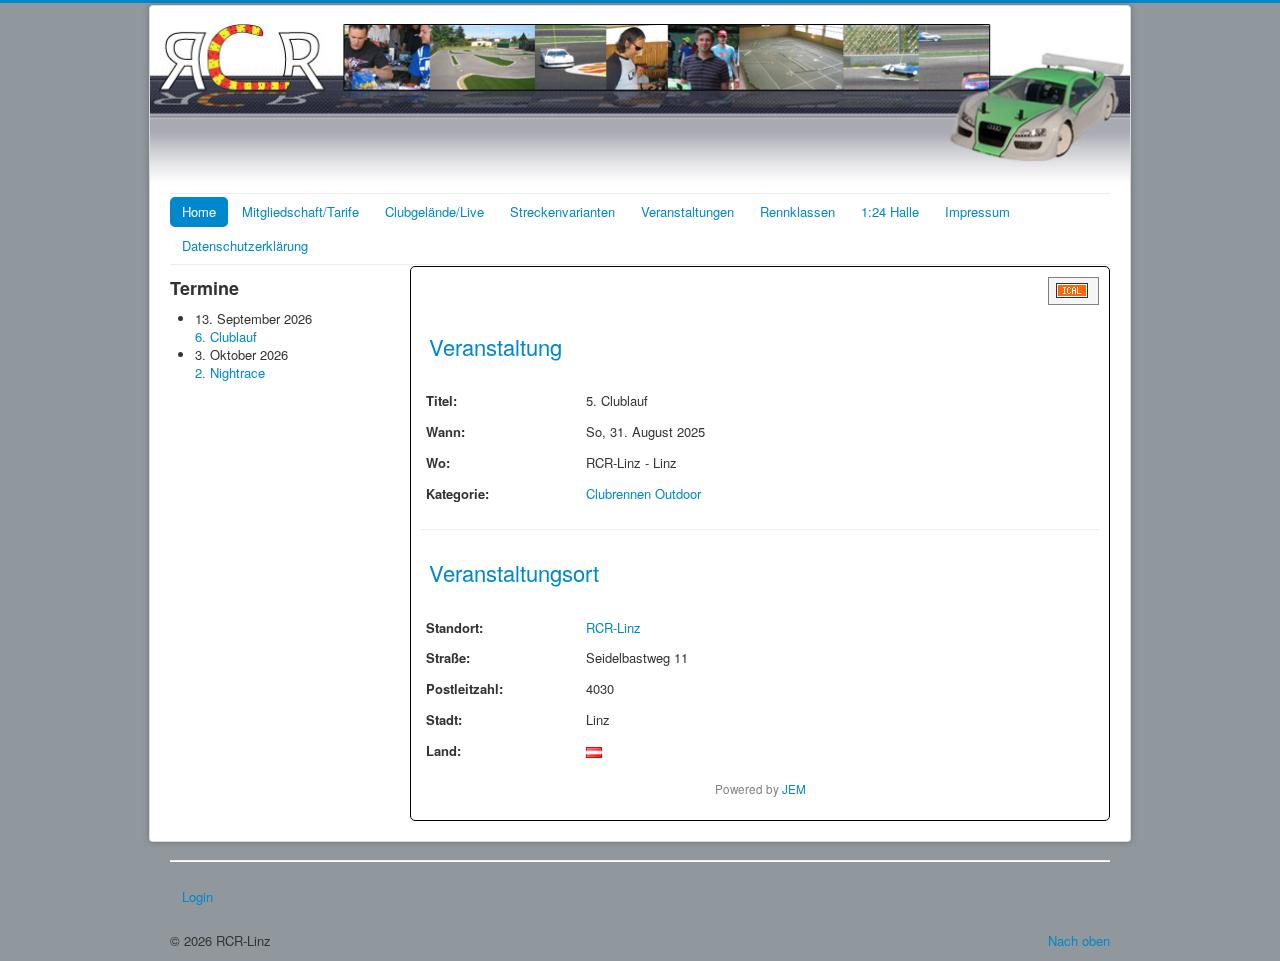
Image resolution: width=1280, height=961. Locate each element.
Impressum (977, 211)
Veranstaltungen (687, 211)
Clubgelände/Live (434, 211)
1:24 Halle (890, 211)
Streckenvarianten (562, 211)
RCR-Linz (613, 627)
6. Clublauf (226, 336)
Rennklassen (797, 211)
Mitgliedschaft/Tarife (300, 211)
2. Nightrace (230, 372)
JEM (794, 789)
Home (199, 211)
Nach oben (1079, 940)
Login (197, 896)
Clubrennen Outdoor (643, 493)
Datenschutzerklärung (245, 245)
